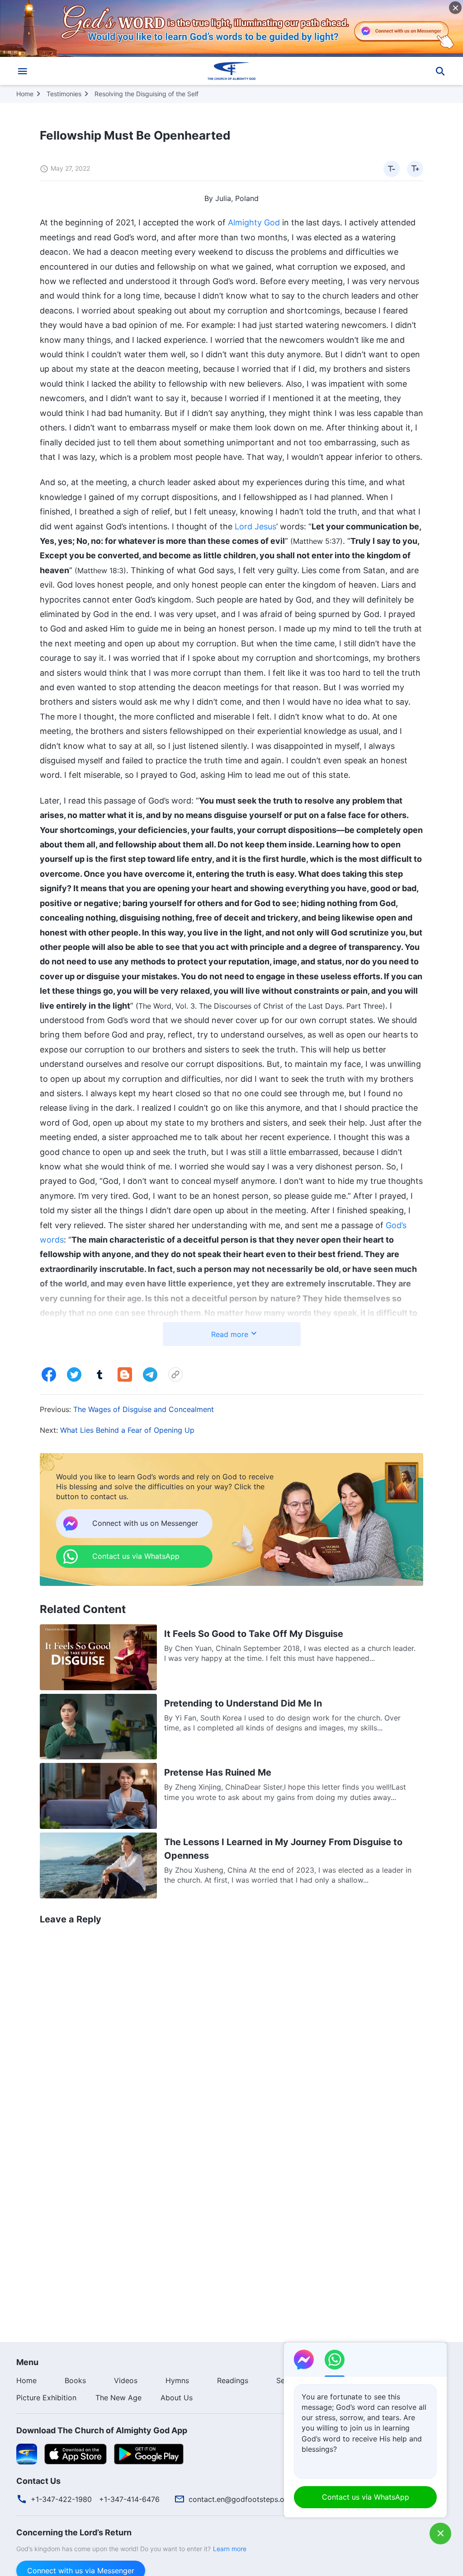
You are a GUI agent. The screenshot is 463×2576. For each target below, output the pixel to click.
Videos (126, 2380)
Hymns (177, 2380)
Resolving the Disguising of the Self (146, 94)
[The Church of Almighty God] (231, 71)
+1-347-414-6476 (129, 2499)
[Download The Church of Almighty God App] (27, 2453)
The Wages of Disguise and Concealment (144, 1409)
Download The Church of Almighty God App (102, 2430)
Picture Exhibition (46, 2398)
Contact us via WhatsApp (366, 2497)
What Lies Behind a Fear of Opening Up (127, 1430)
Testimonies (64, 94)
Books (75, 2380)
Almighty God (254, 222)
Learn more (230, 2549)
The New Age (118, 2398)
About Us (177, 2398)
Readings (233, 2380)
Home (25, 94)
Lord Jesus (255, 526)
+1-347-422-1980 (61, 2499)
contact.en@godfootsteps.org (240, 2499)
